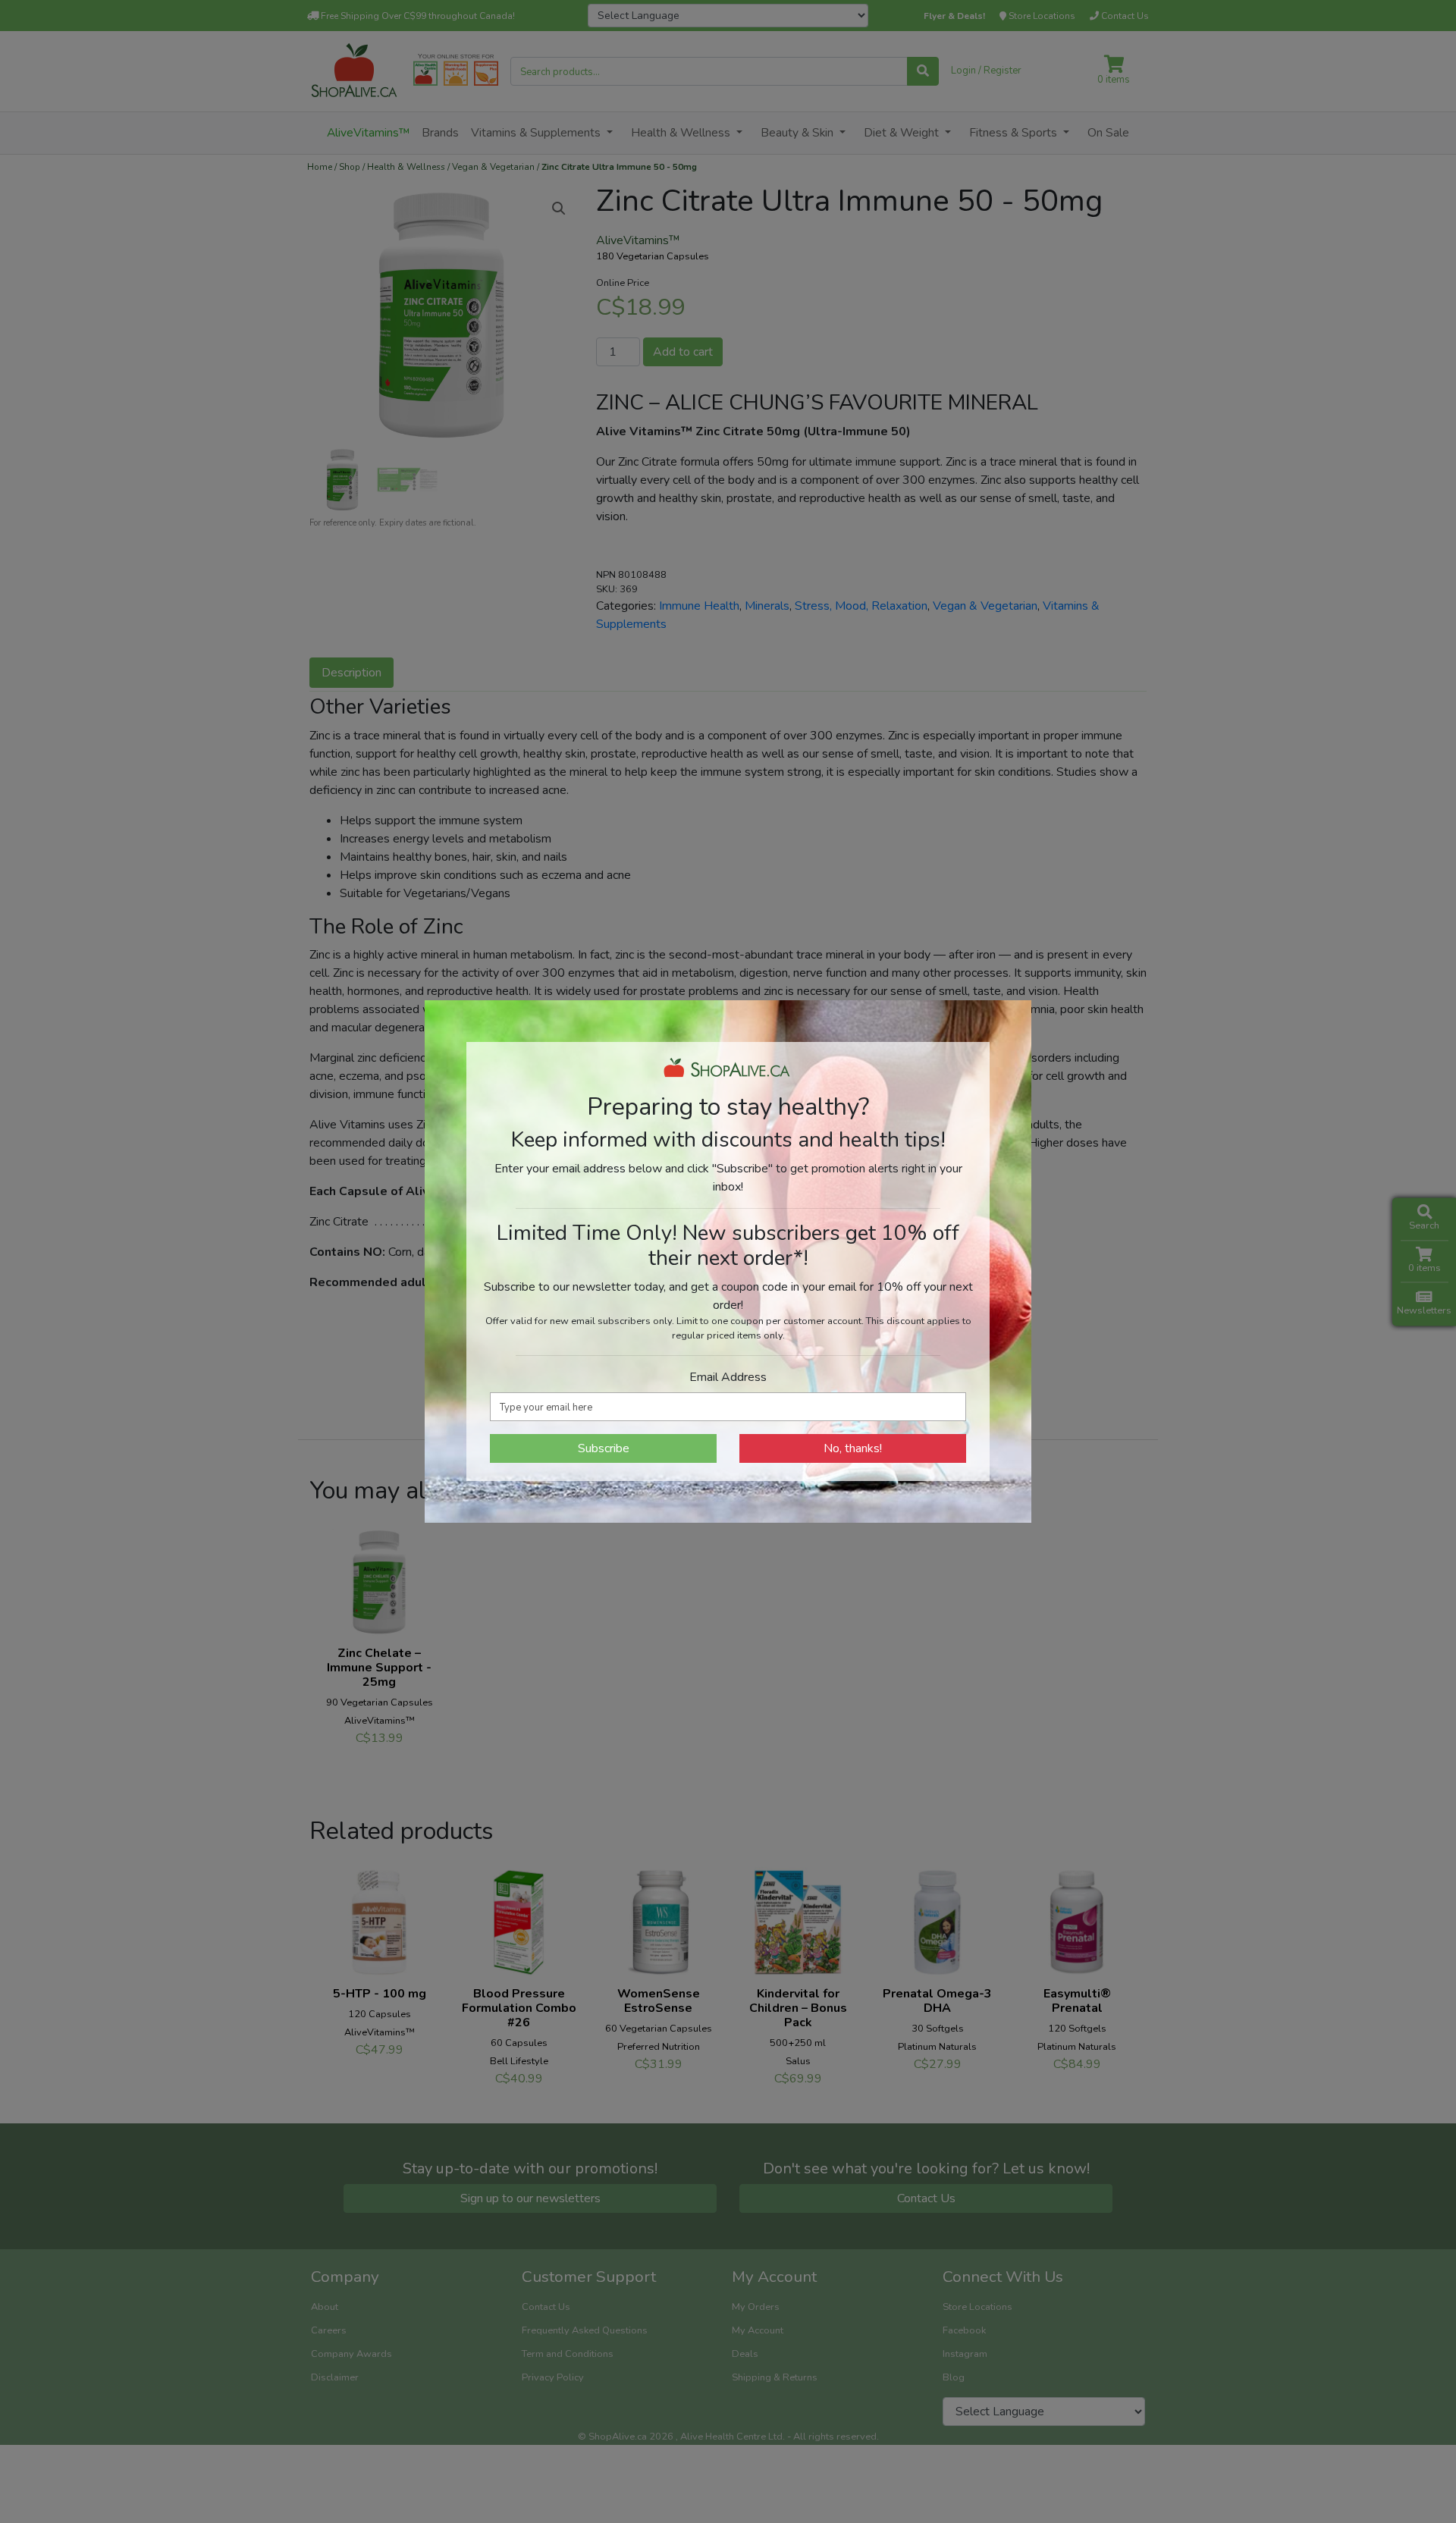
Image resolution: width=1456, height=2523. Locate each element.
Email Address (728, 1377)
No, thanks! (853, 1448)
